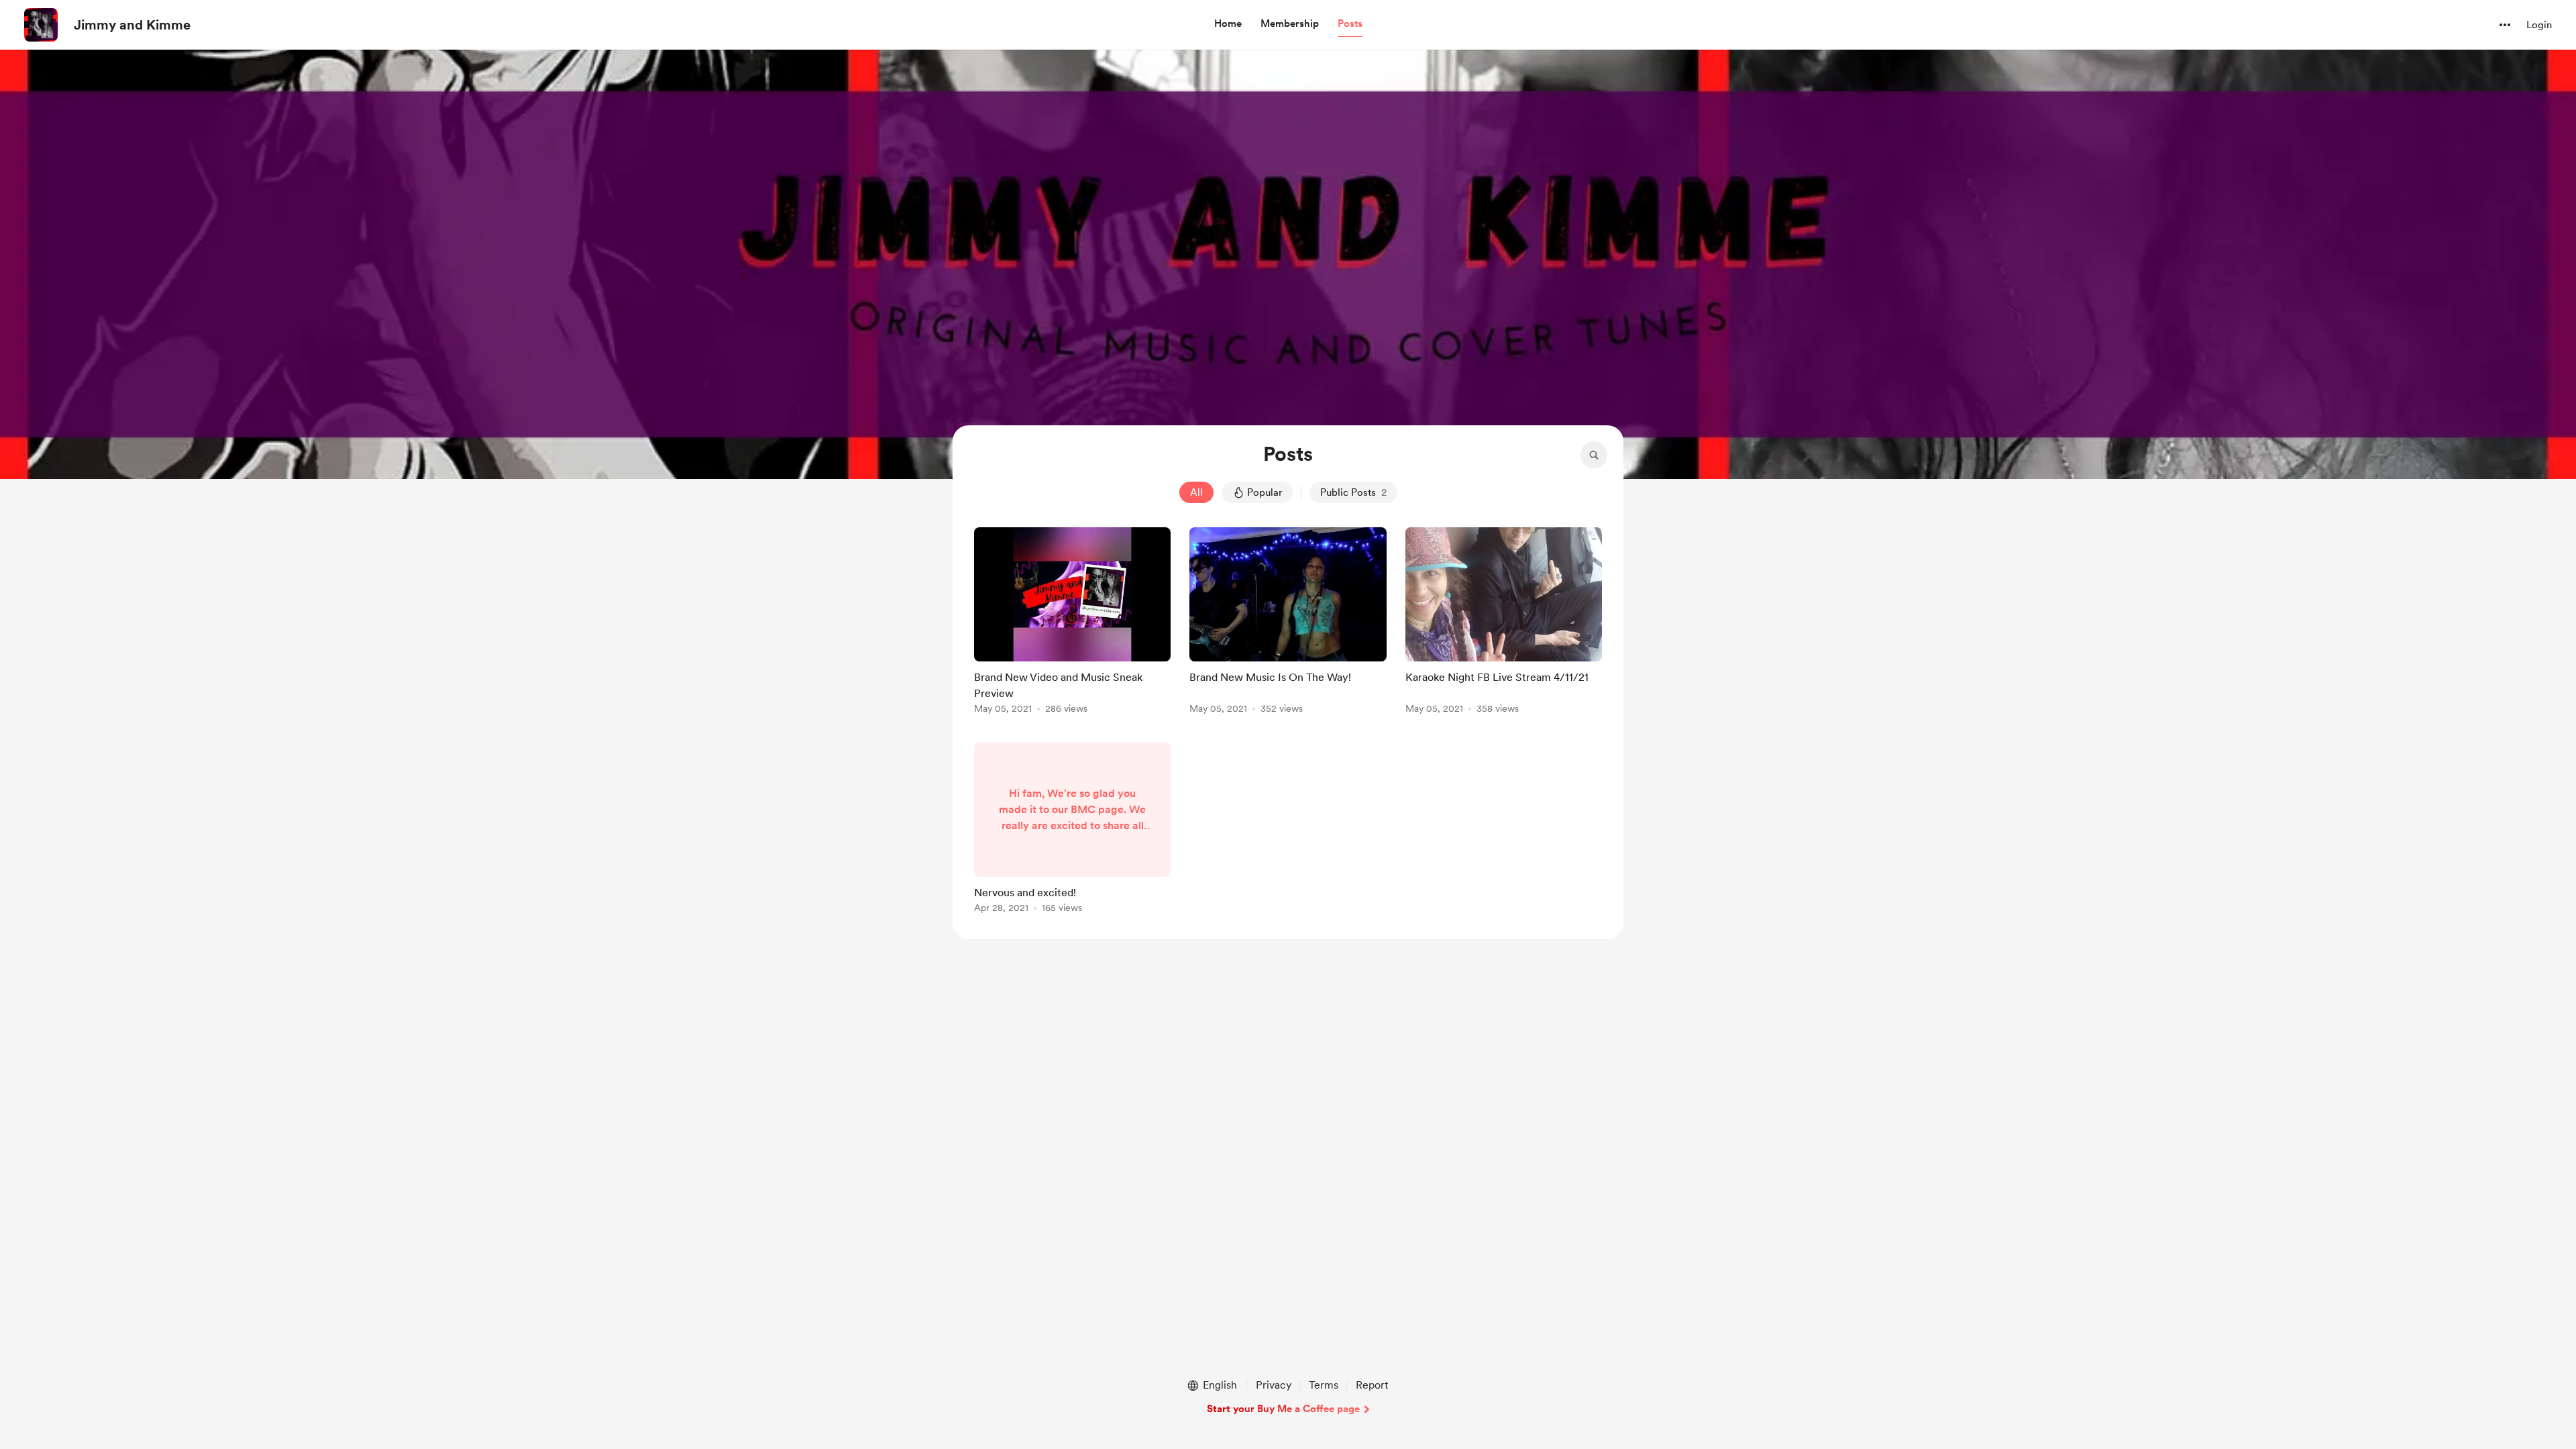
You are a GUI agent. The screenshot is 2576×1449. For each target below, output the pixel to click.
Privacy (1274, 1385)
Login (2539, 25)
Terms (1324, 1385)
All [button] (1196, 492)
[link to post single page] (1072, 623)
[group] (1072, 623)
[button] (1228, 24)
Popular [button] (1265, 492)
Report (1372, 1385)
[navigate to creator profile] (41, 25)
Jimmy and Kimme (132, 25)
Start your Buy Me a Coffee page (1283, 1409)
